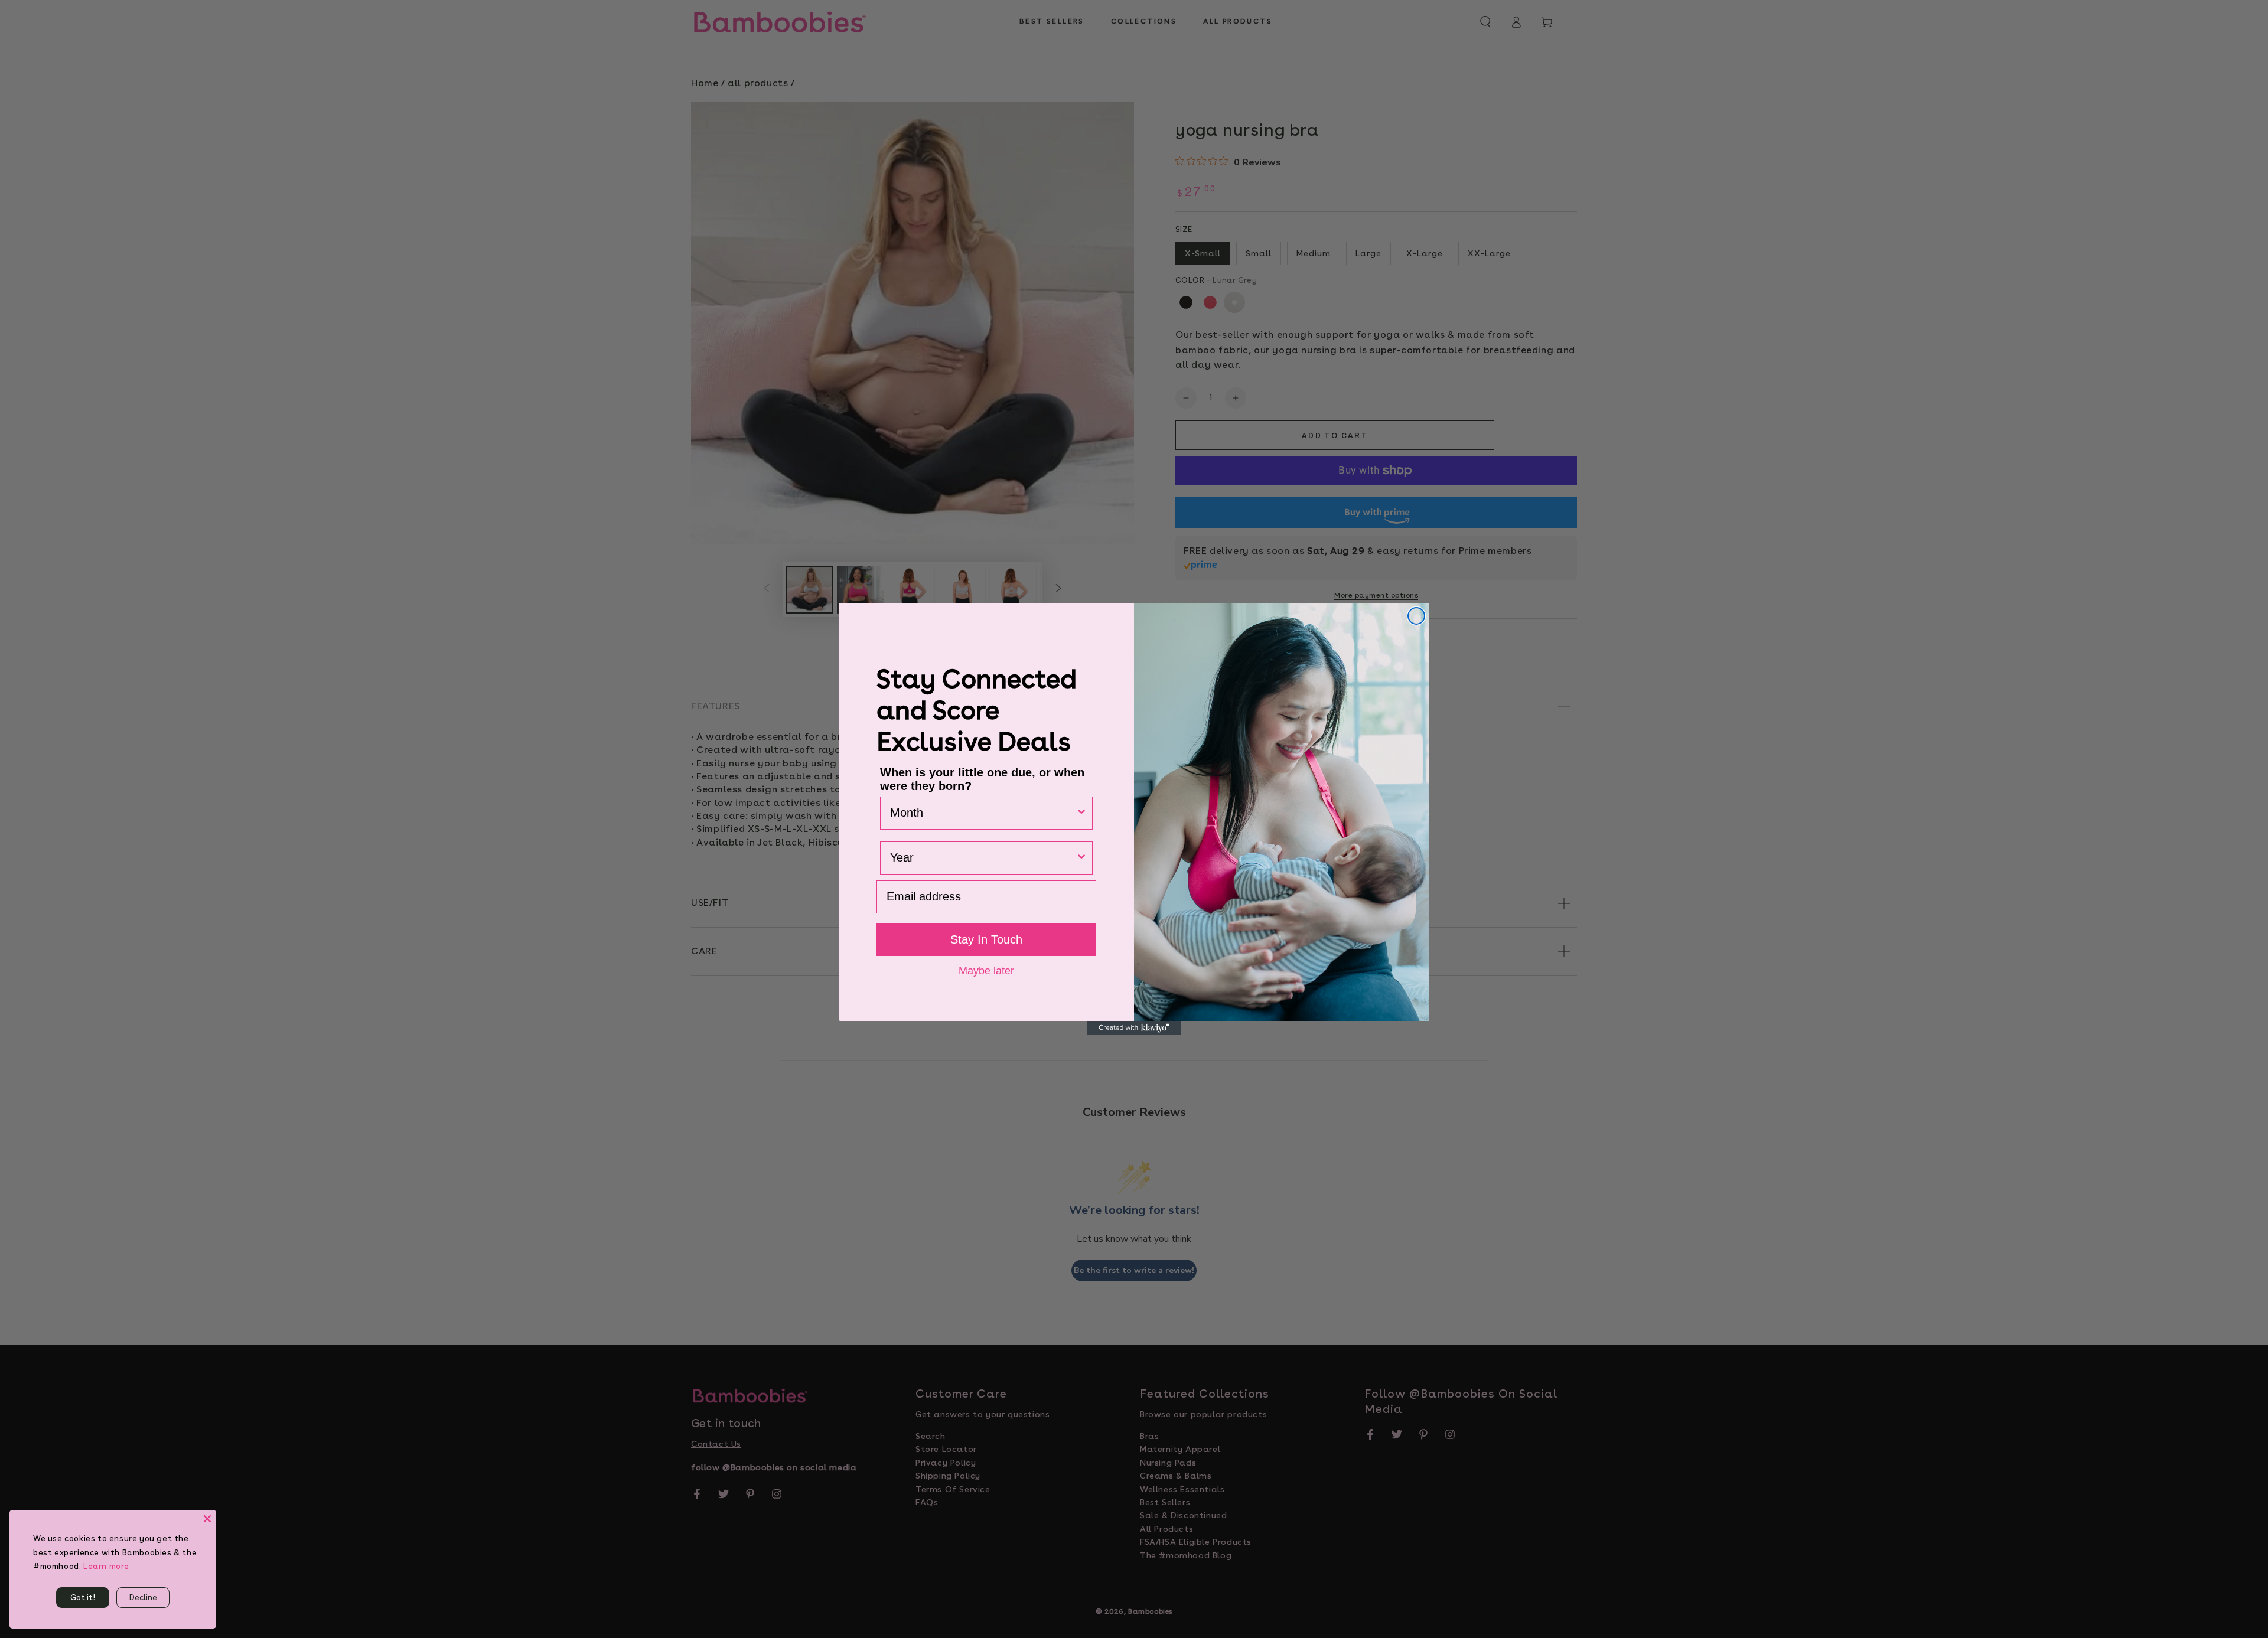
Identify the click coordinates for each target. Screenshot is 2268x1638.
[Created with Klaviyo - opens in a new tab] (1134, 1028)
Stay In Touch (986, 939)
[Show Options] (1081, 813)
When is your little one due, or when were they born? (982, 779)
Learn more (106, 1566)
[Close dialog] (1416, 616)
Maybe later (986, 970)
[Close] (207, 1519)
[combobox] (983, 813)
